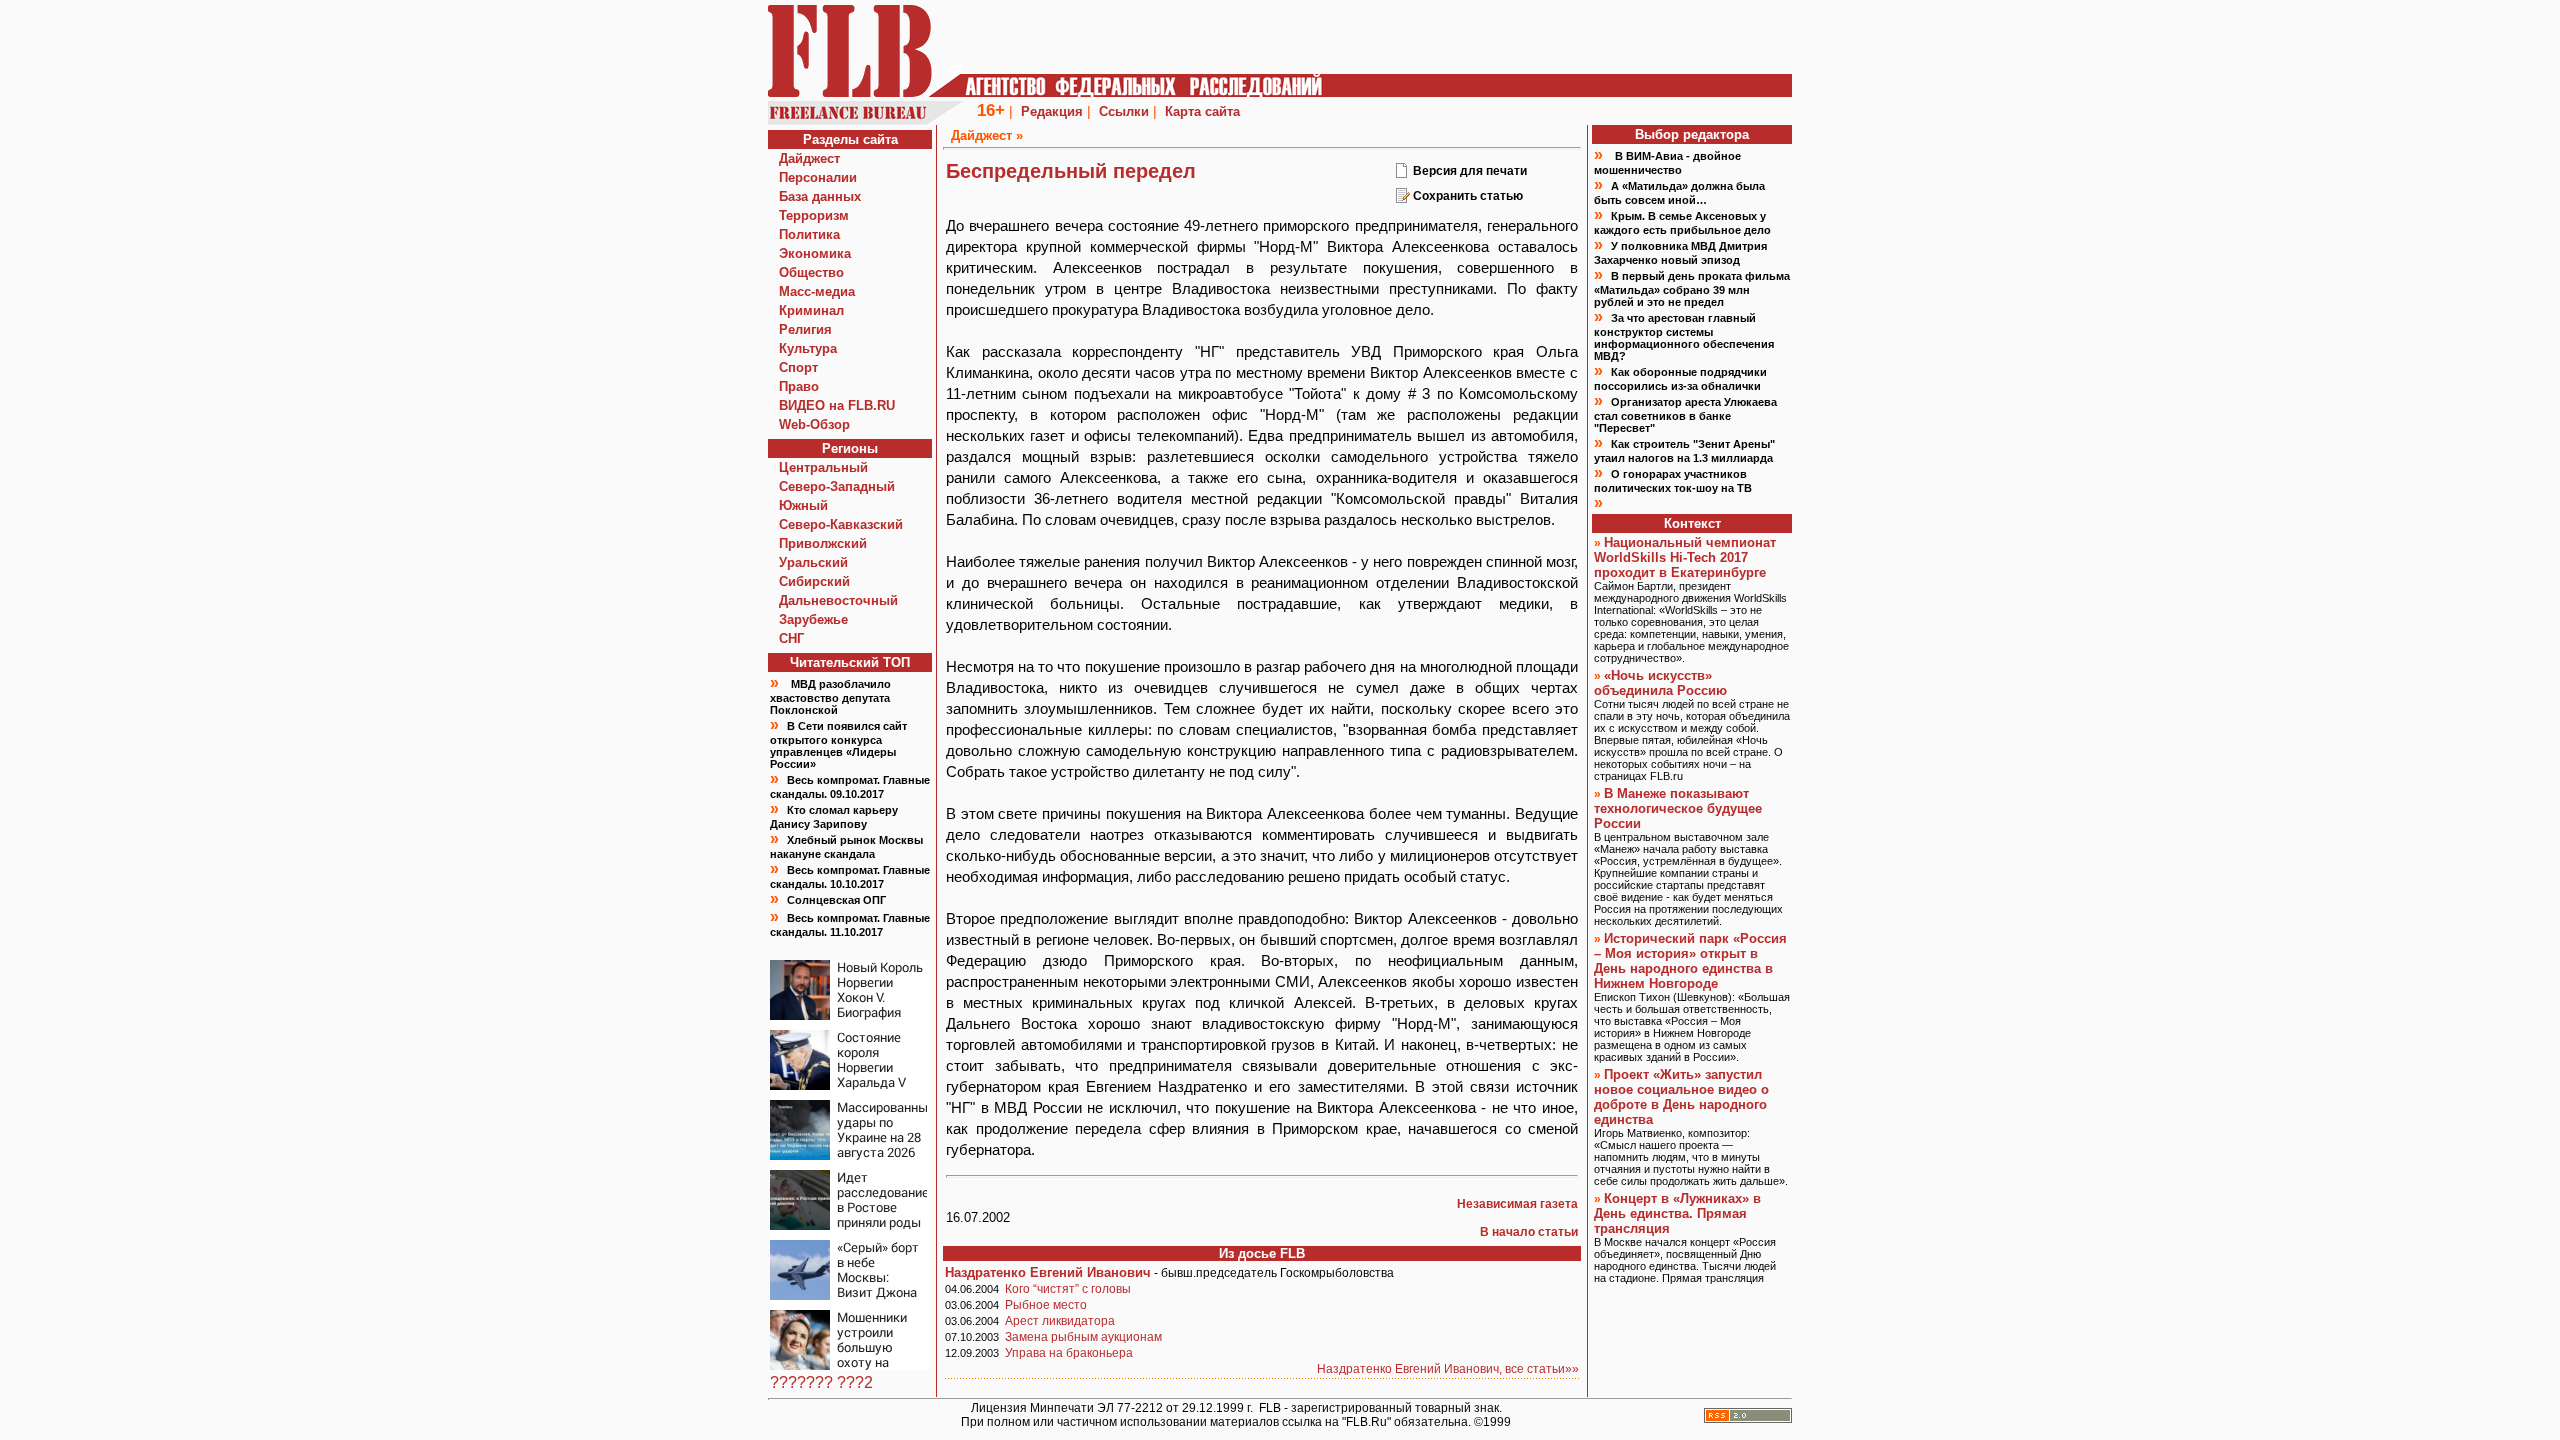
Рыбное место (1046, 1305)
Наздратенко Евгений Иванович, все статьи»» (1448, 1369)
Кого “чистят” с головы (1068, 1289)
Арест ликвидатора (1060, 1321)
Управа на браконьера (1069, 1353)
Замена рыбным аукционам (1083, 1337)
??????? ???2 (821, 1382)
